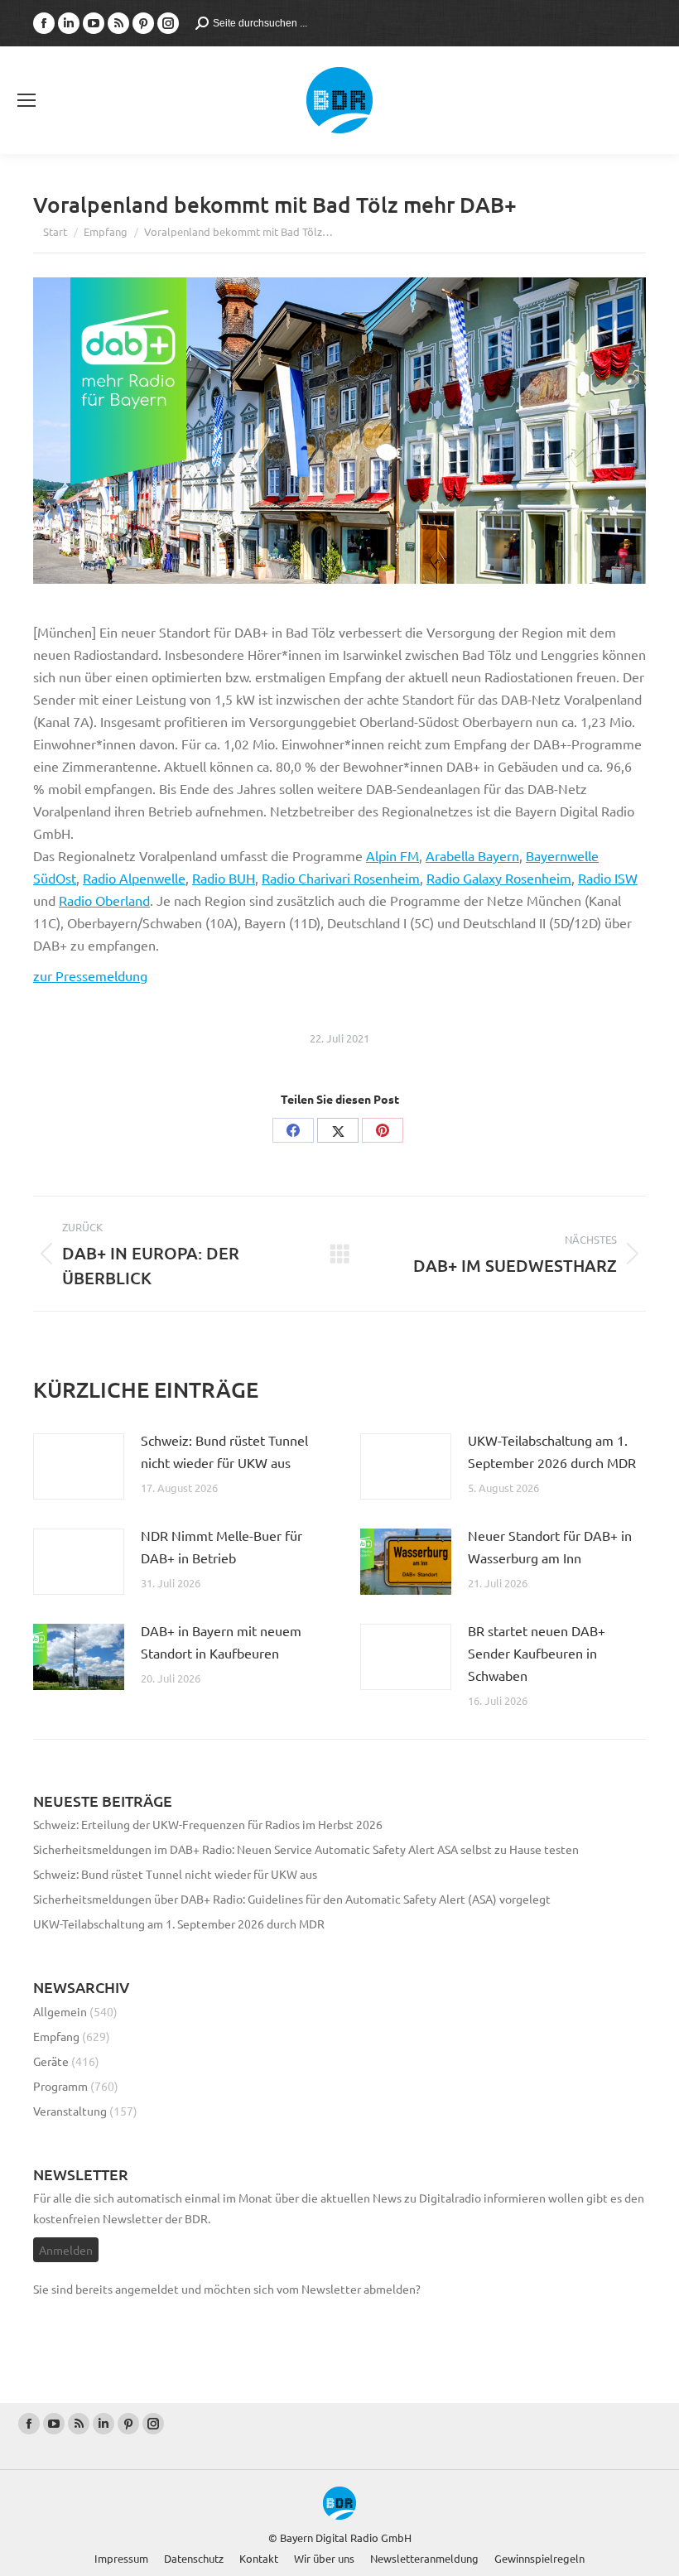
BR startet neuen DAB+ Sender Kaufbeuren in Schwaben (537, 1653)
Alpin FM (392, 855)
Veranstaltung (70, 2111)
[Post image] (79, 1466)
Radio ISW (608, 878)
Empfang (56, 2036)
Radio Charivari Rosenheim (341, 878)
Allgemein (60, 2011)
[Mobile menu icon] (26, 100)
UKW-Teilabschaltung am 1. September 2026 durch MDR (552, 1451)
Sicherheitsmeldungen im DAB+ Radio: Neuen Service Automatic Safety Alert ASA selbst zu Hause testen (306, 1849)
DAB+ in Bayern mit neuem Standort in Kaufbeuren (221, 1642)
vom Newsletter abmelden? (349, 2289)
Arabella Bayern (472, 855)
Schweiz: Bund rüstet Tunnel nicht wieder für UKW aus (224, 1451)
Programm (60, 2086)
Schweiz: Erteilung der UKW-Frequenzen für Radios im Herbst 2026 (208, 1824)
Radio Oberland (104, 900)
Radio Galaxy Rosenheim (499, 878)
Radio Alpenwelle (134, 878)
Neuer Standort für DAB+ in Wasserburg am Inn (550, 1546)
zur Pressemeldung (90, 975)
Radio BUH (224, 878)
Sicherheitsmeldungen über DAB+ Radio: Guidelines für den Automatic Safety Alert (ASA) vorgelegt (292, 1899)
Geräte (51, 2061)
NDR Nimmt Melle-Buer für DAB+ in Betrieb (222, 1546)
